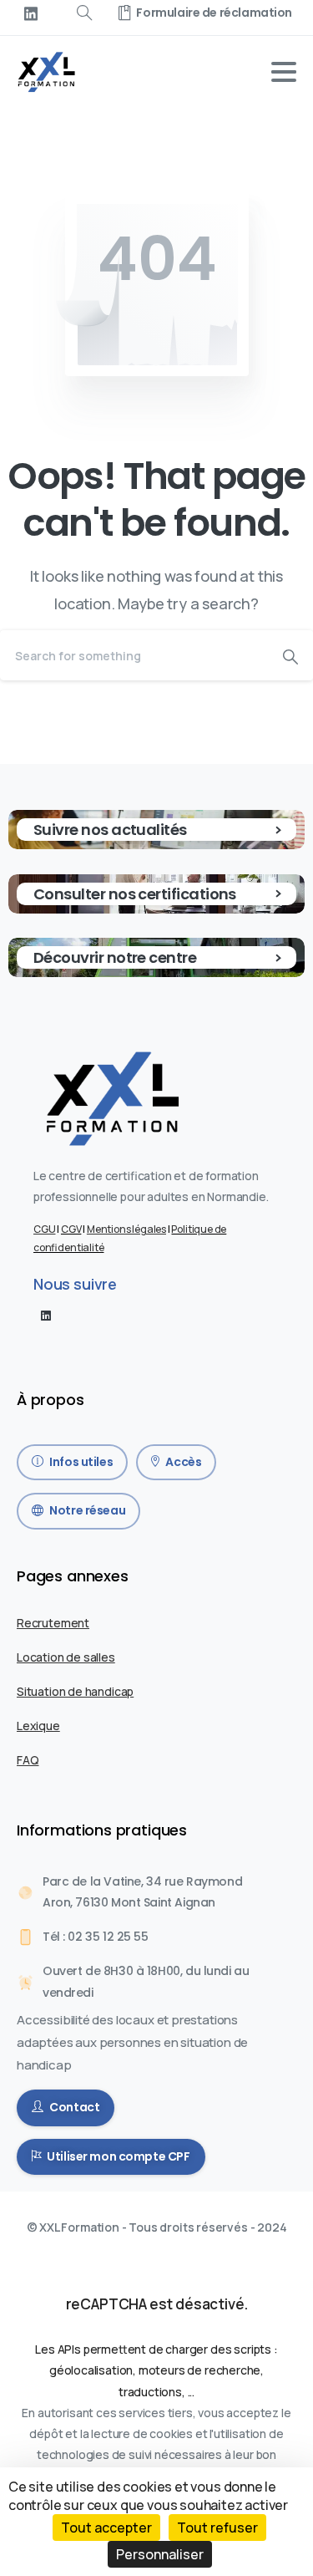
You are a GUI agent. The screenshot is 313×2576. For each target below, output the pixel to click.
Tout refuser (217, 2528)
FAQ (28, 1760)
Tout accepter (106, 2528)
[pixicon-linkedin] (46, 1315)
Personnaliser (160, 2554)
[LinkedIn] (31, 13)
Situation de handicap (75, 1691)
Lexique (38, 1726)
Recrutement (53, 1623)
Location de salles (66, 1657)
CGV (71, 1229)
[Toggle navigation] (284, 72)
